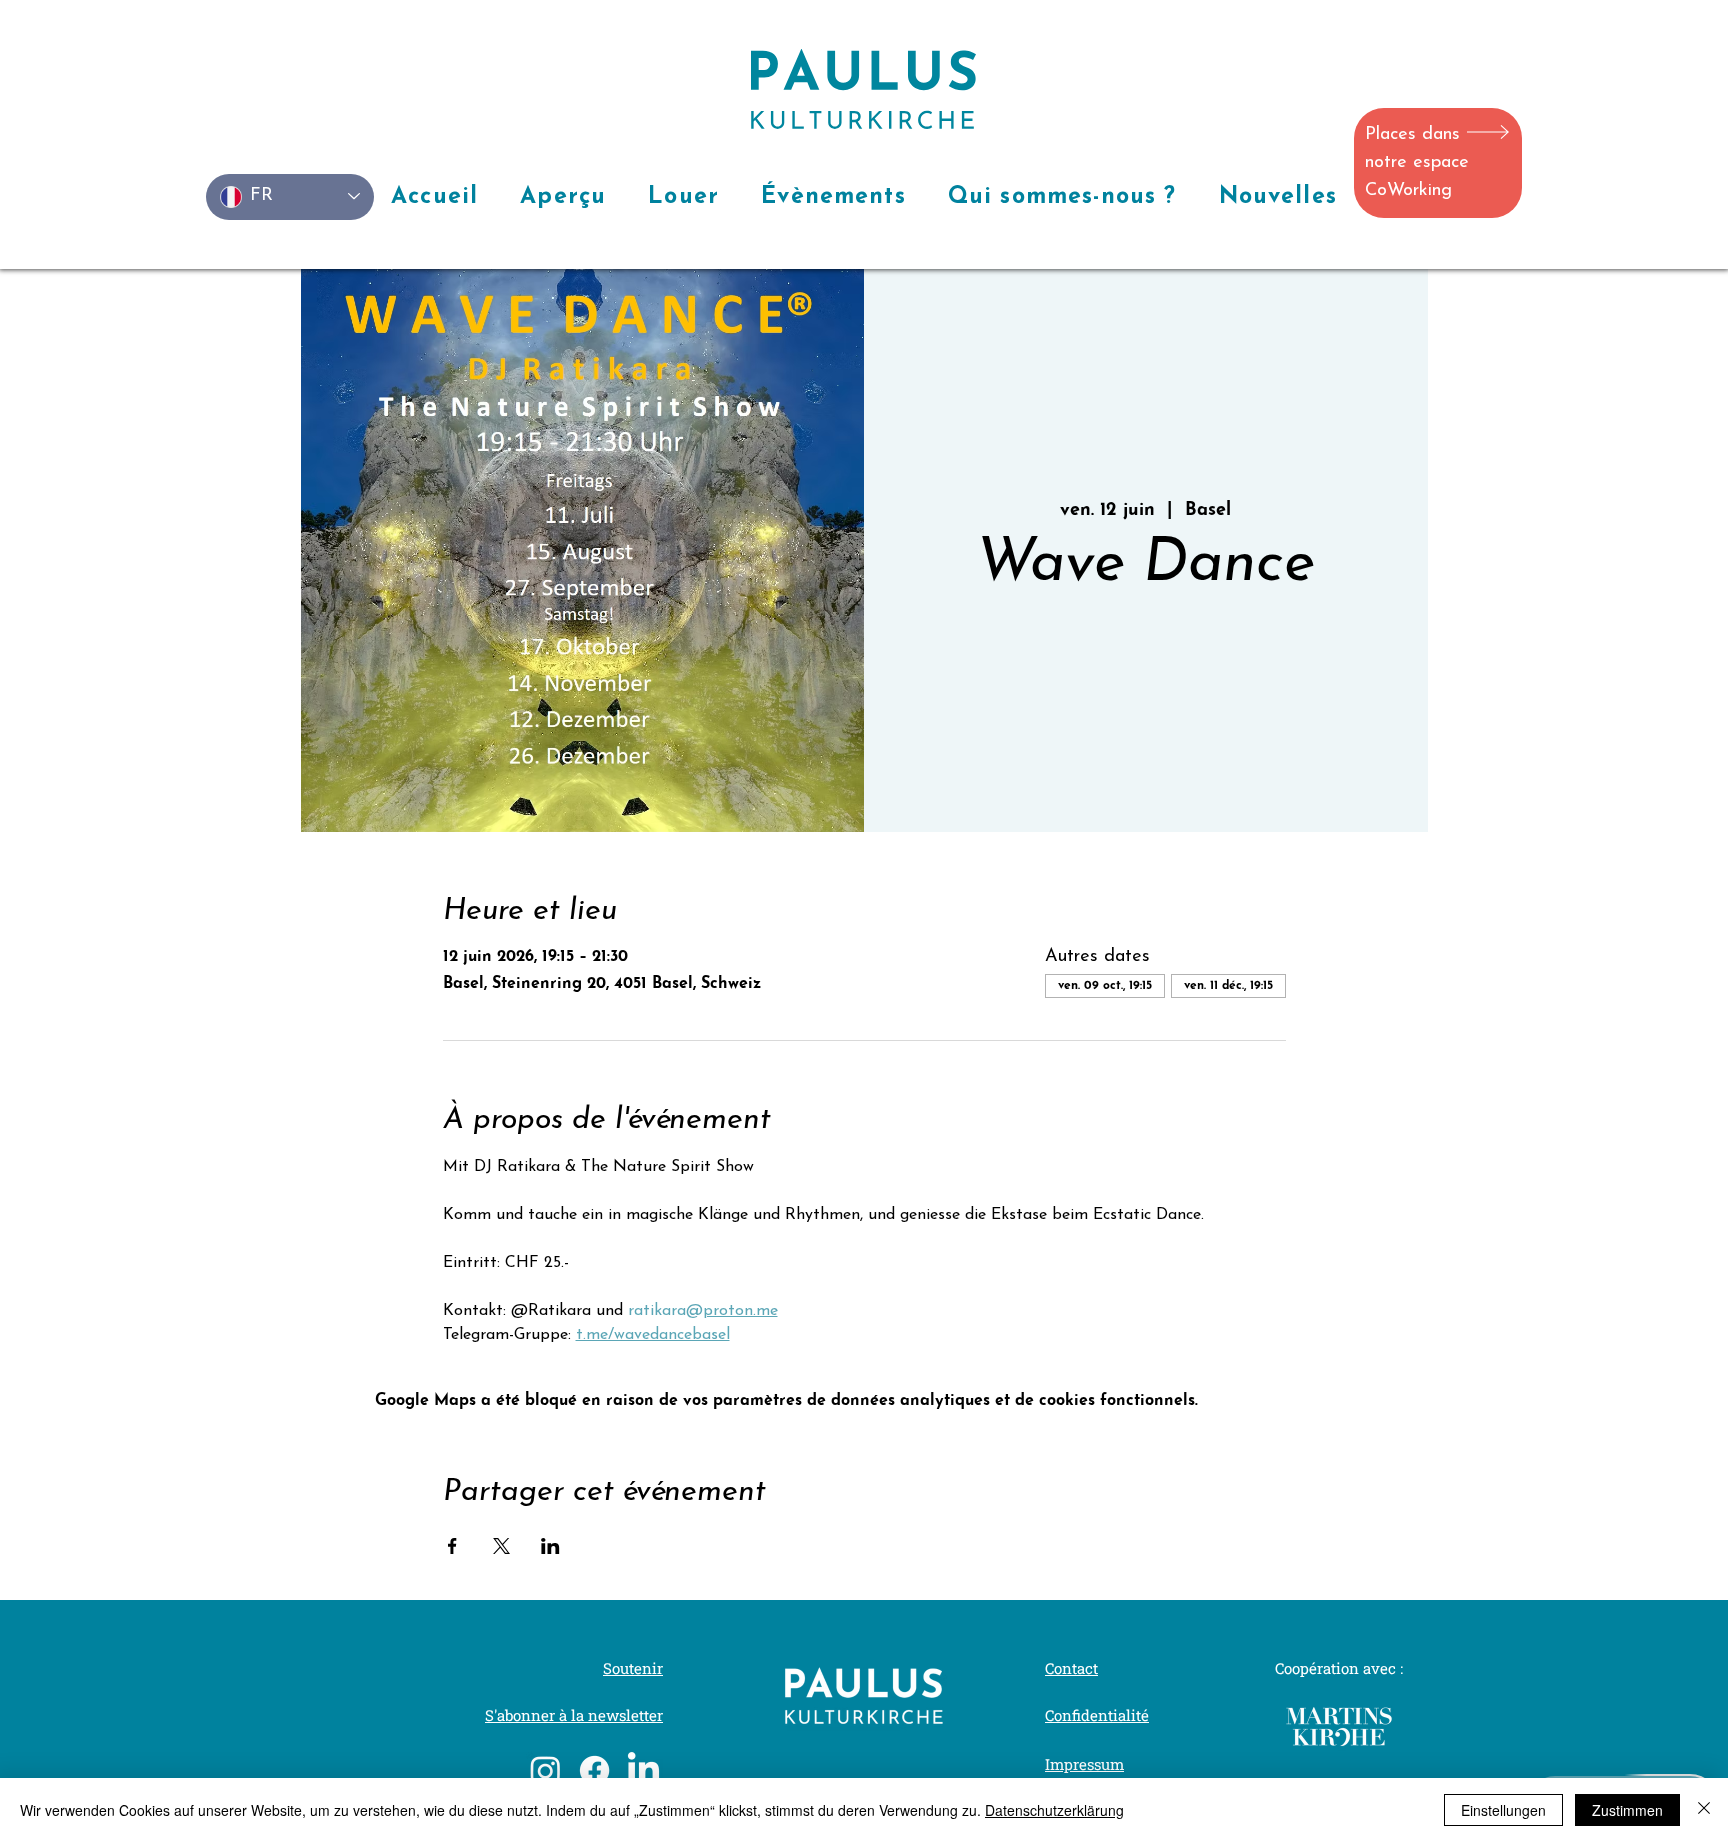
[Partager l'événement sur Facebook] (452, 1546)
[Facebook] (594, 1770)
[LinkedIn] (643, 1770)
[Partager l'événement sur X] (501, 1546)
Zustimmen (1627, 1810)
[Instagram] (545, 1770)
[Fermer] (1704, 1810)
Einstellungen (1503, 1810)
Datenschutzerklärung (1054, 1810)
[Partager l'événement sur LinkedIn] (550, 1546)
